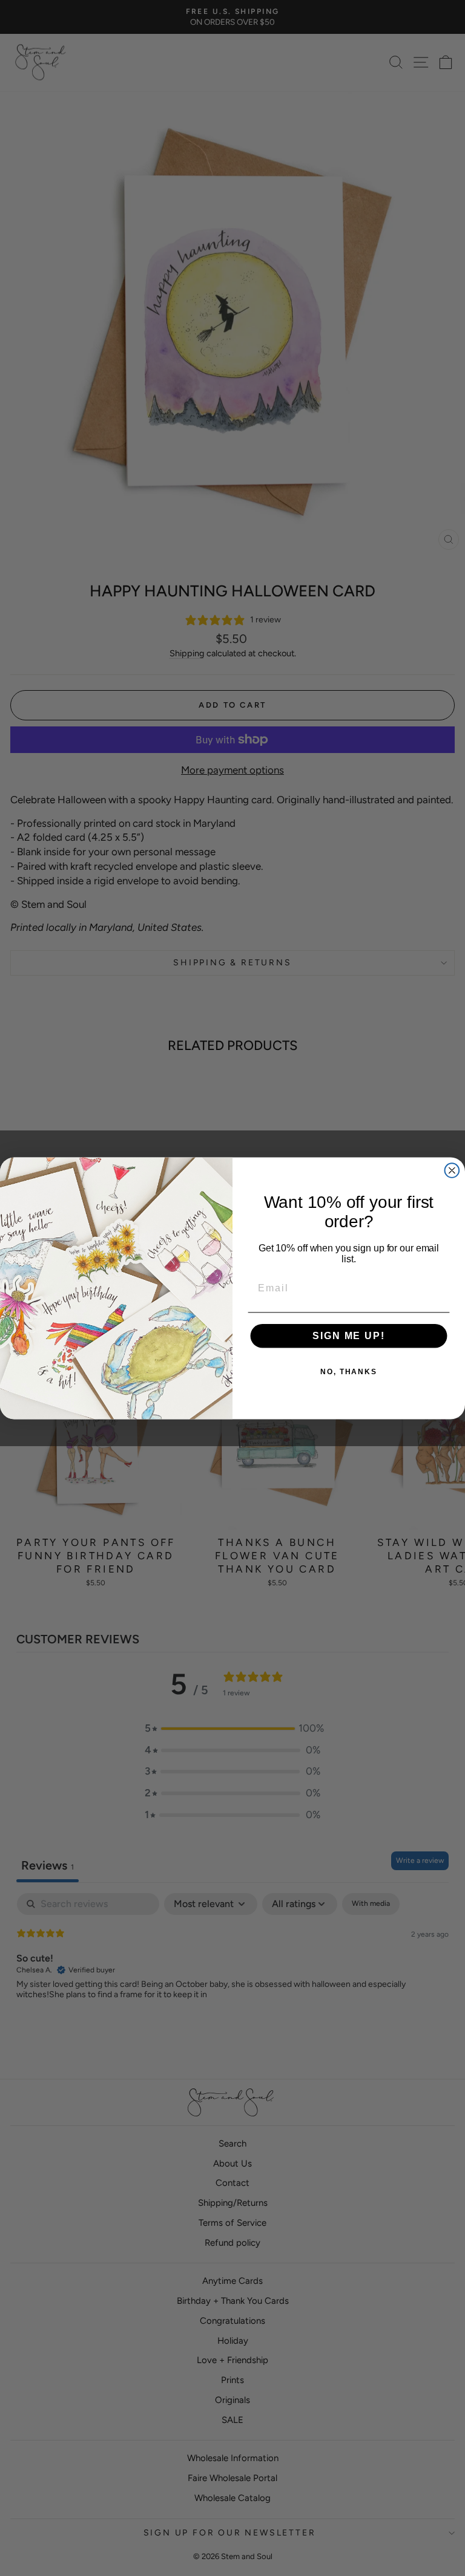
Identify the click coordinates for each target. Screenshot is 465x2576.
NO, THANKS (349, 1372)
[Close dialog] (452, 1170)
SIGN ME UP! (348, 1336)
